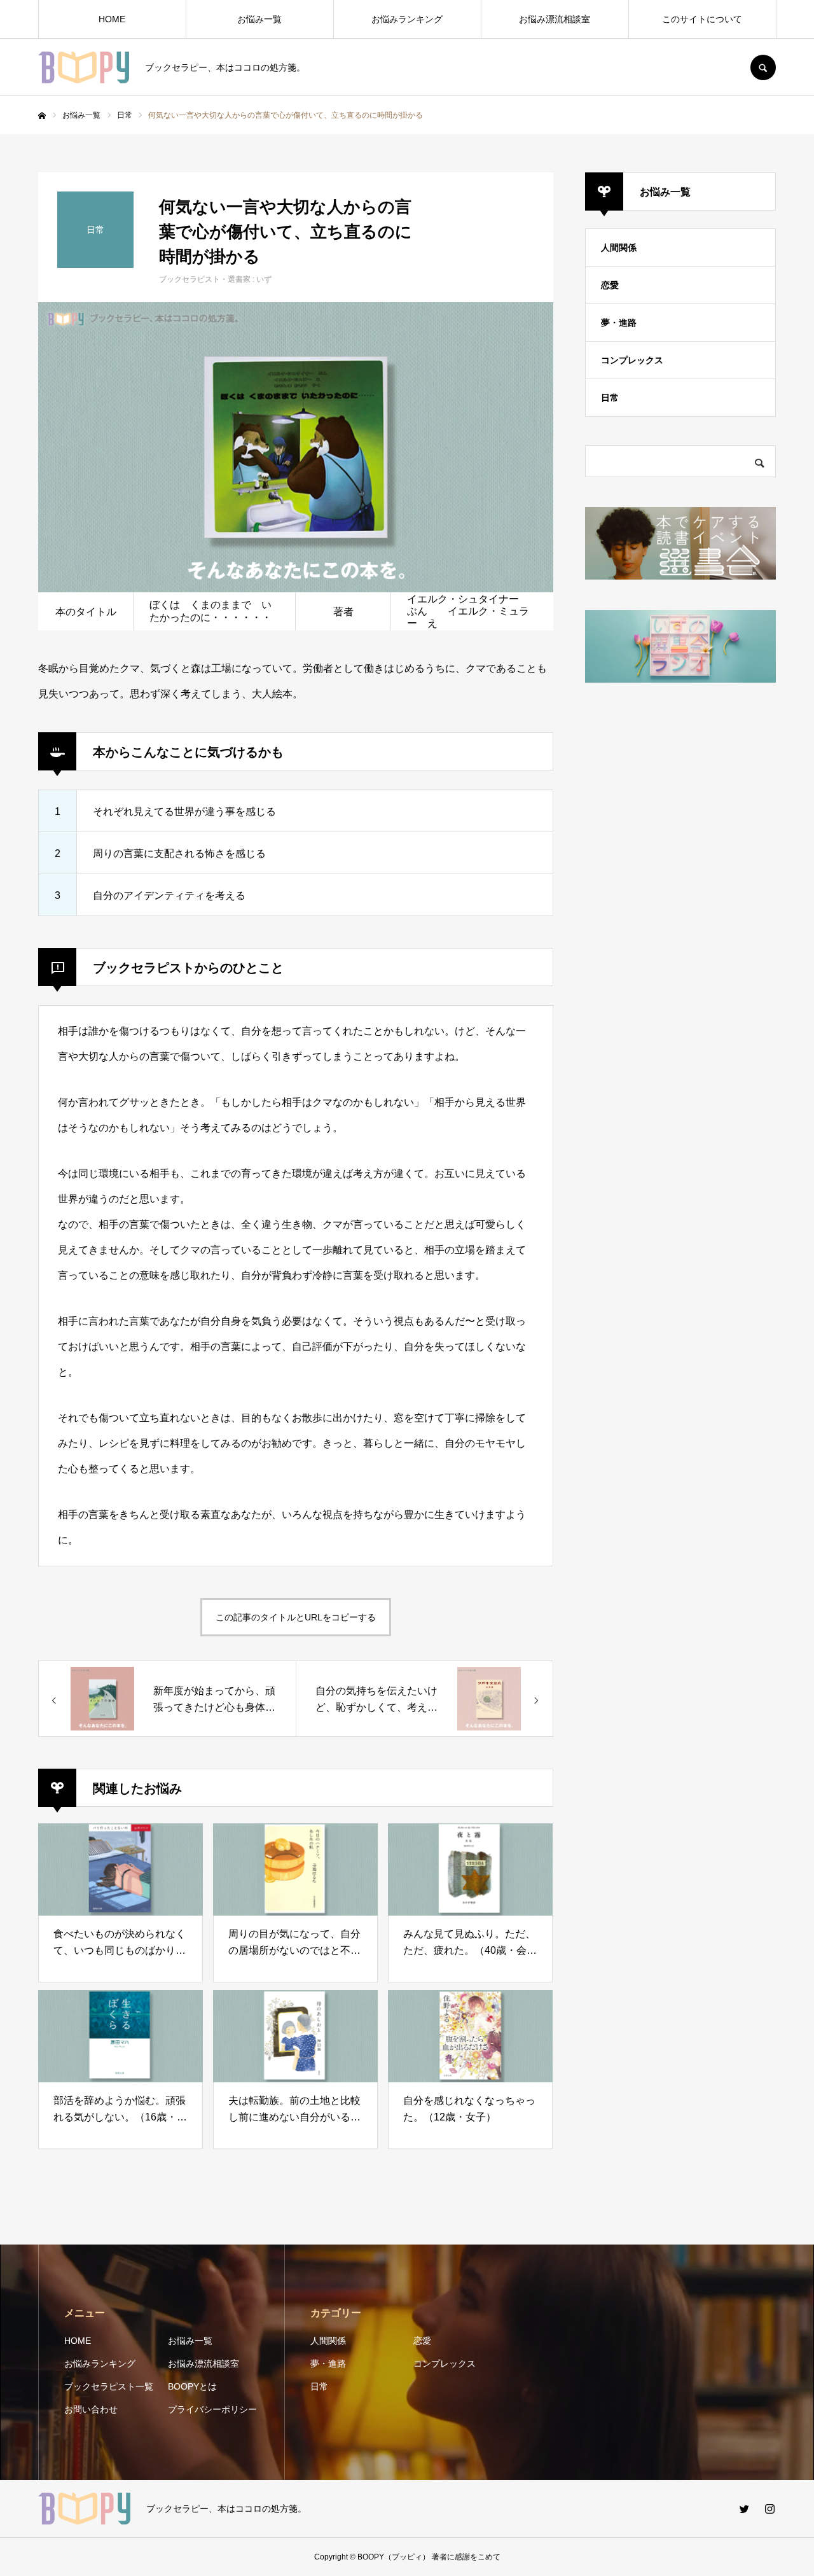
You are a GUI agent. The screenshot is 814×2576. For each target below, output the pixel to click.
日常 (610, 398)
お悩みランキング (407, 19)
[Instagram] (769, 2509)
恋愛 (610, 285)
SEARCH (763, 67)
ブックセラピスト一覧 (109, 2386)
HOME (112, 19)
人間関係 (619, 247)
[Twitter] (744, 2509)
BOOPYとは (192, 2386)
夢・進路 (619, 323)
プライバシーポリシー (212, 2409)
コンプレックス (632, 360)
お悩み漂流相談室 (555, 19)
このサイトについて (702, 19)
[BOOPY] (84, 67)
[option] (296, 447)
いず (264, 279)
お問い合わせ (91, 2409)
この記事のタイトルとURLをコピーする (296, 1617)
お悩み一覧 (259, 19)
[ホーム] (42, 116)
